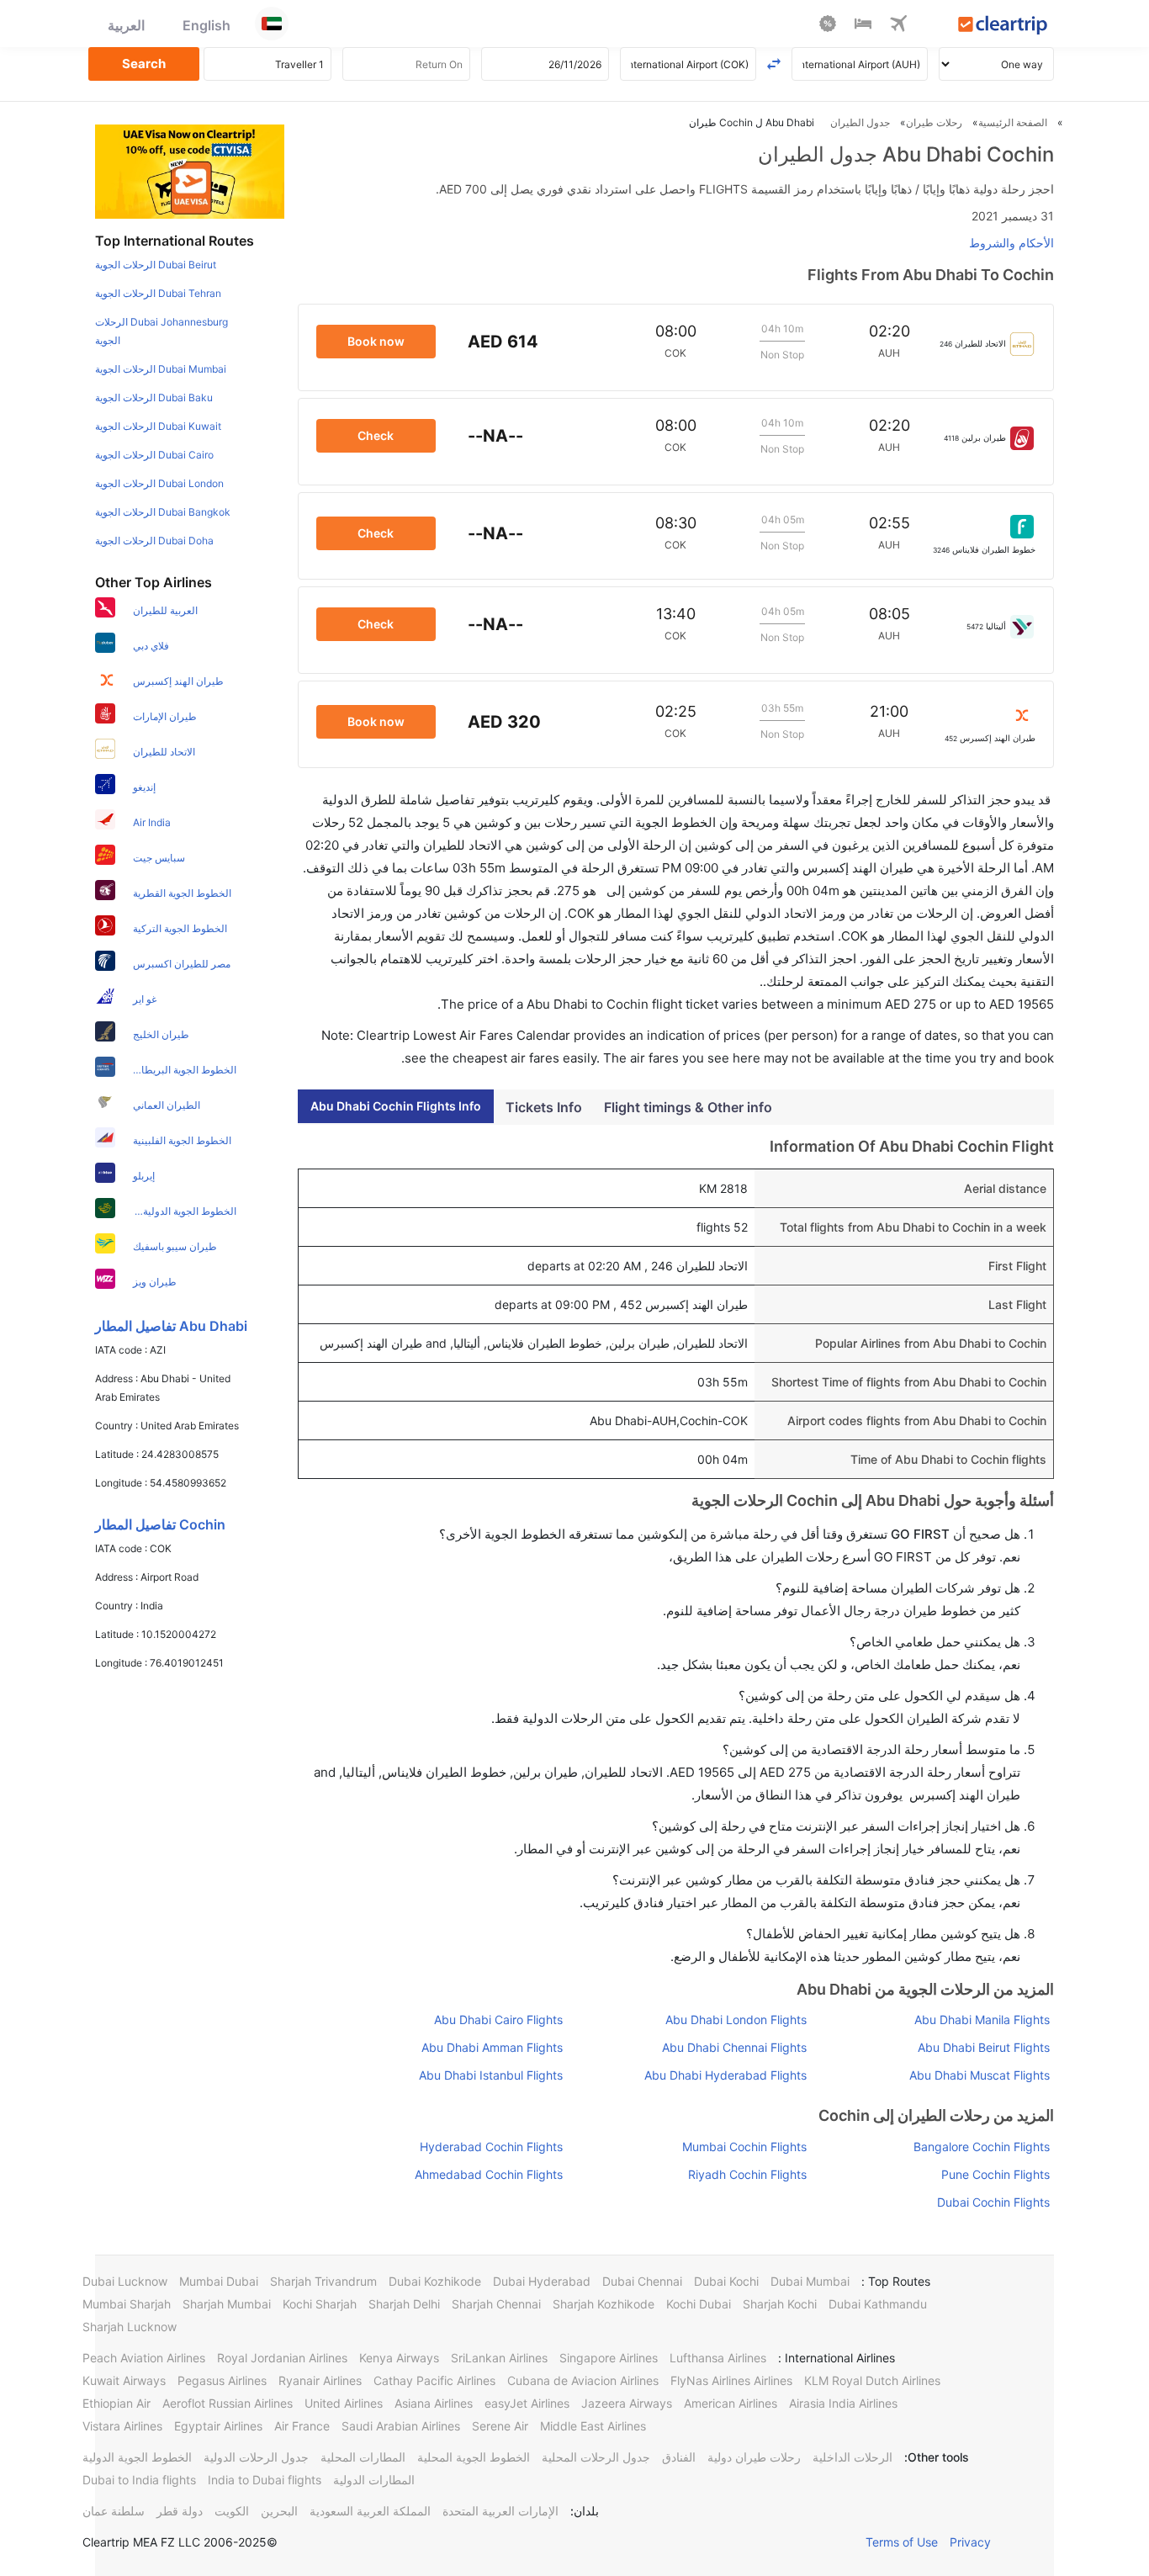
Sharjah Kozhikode (604, 2304)
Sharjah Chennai (496, 2304)
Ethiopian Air (116, 2403)
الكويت (232, 2511)
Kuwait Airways (124, 2380)
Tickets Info (544, 1107)
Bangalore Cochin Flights (982, 2147)
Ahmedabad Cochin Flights (489, 2174)
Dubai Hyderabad (542, 2281)
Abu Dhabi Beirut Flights (984, 2047)
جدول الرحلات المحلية (596, 2457)
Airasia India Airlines (843, 2403)
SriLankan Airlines (499, 2358)
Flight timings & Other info (688, 1107)
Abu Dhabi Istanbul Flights (491, 2075)
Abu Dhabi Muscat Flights (980, 2075)
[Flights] (898, 26)
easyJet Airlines (527, 2403)
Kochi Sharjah (320, 2304)
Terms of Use (902, 2542)
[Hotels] (863, 26)
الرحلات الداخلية (852, 2457)
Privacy (970, 2542)
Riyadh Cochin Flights (747, 2174)
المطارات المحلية (363, 2457)
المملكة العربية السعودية (370, 2511)
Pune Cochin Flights (995, 2174)
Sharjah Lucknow (130, 2327)
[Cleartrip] (1003, 27)
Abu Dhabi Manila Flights (982, 2019)
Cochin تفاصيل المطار (160, 1524)
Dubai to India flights (139, 2480)
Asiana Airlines (434, 2403)
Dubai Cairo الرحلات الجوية (154, 455)
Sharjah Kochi (780, 2304)
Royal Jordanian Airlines (282, 2358)
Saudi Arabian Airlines (401, 2426)
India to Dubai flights (265, 2480)
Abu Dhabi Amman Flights (492, 2047)
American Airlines (731, 2403)
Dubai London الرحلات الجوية (159, 483)
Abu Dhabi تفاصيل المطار (171, 1326)
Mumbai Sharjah (127, 2304)
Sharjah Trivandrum (323, 2281)
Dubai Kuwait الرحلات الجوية (158, 426)
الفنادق (679, 2457)
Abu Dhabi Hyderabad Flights (725, 2075)
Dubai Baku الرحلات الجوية (154, 398)
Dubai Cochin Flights (993, 2202)
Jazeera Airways (627, 2403)
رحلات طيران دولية (754, 2457)
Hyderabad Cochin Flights (491, 2147)
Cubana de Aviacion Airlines (583, 2380)
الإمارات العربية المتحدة (500, 2511)
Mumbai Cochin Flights (744, 2147)
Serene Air (500, 2426)
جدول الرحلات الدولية (256, 2457)
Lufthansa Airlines (718, 2358)
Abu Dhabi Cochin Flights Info (396, 1106)
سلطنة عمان (114, 2511)
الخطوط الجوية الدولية (137, 2457)
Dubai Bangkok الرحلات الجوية (163, 512)
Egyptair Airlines (218, 2426)
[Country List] (272, 24)
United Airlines (344, 2403)
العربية (126, 25)
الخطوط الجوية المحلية (474, 2457)
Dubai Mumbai (810, 2281)
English (207, 25)
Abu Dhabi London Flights (736, 2019)
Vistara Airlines (122, 2426)
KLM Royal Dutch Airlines (872, 2380)
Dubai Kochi (726, 2281)
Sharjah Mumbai (227, 2304)
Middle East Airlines (593, 2426)
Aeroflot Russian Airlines (228, 2403)
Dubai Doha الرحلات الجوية (154, 541)
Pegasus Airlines (222, 2380)
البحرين (279, 2511)
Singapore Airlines (609, 2358)
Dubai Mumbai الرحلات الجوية (161, 369)
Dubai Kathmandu (878, 2304)
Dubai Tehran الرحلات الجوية (158, 293)
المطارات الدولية (374, 2480)
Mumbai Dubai (219, 2281)
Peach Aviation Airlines (144, 2358)
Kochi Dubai (699, 2304)
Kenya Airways (399, 2358)
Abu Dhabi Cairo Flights (498, 2019)
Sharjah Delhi (404, 2304)
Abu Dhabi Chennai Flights (734, 2047)
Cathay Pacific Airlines (434, 2380)
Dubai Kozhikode (435, 2281)
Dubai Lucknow (125, 2281)
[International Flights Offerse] (828, 26)
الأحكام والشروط (1011, 243)
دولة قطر (180, 2511)
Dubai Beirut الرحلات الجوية (156, 265)
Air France (302, 2426)
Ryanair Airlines (320, 2380)
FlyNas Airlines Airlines (731, 2380)
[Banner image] (190, 171)
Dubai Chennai (642, 2281)
